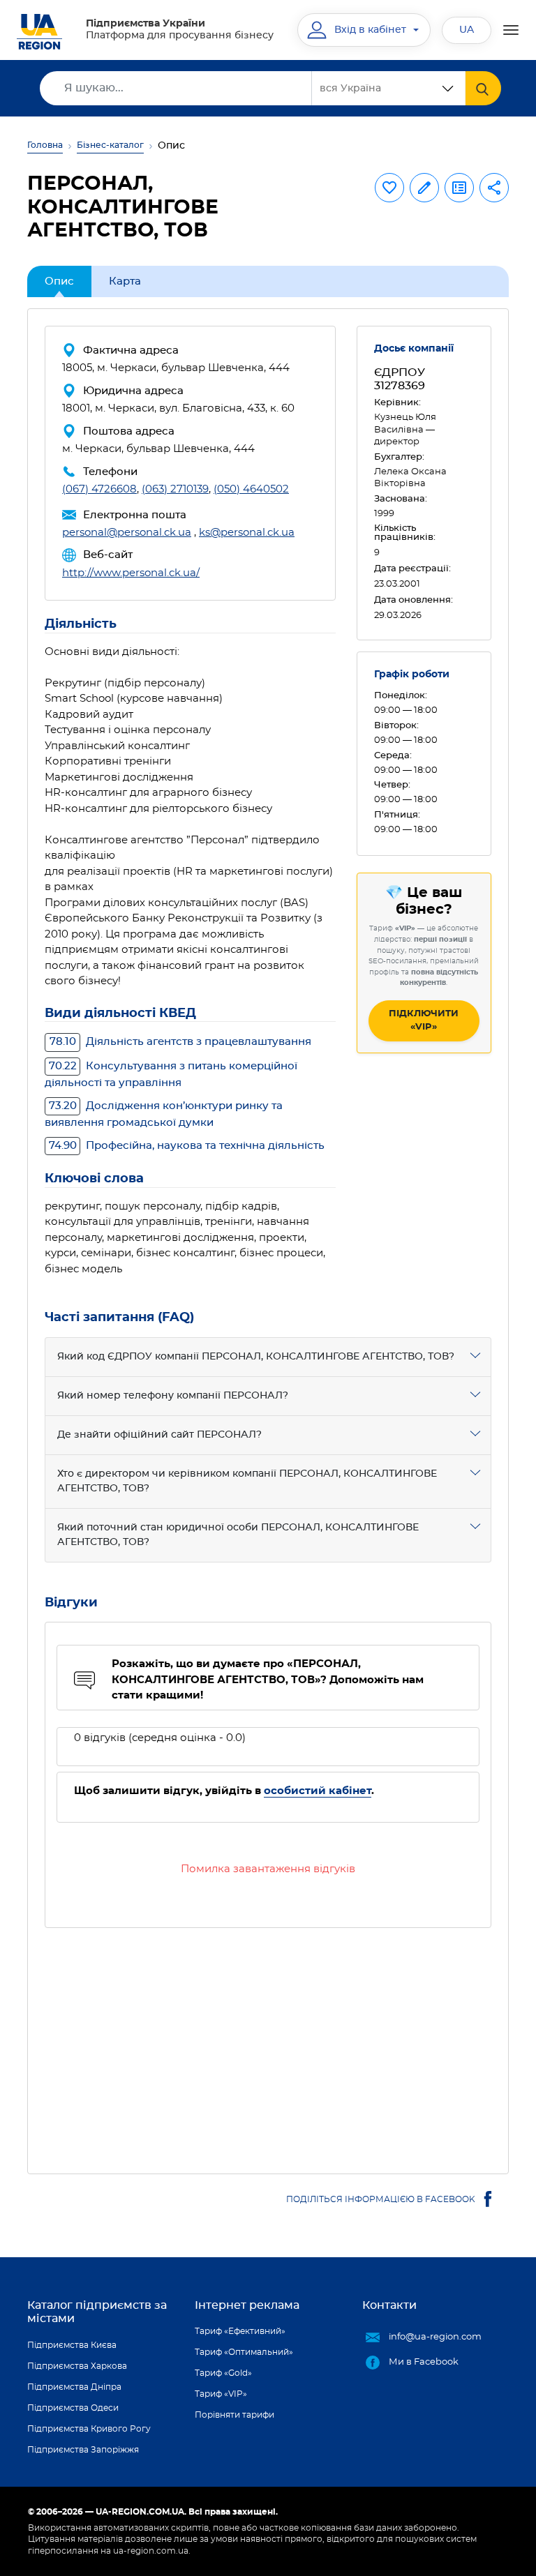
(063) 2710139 (175, 489)
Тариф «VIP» (221, 2394)
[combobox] (389, 88)
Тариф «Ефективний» (240, 2331)
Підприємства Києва (72, 2345)
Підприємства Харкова (77, 2366)
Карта (125, 281)
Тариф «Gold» (223, 2373)
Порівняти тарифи (234, 2415)
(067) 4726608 (99, 489)
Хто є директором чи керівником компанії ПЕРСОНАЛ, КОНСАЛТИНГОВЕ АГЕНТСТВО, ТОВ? (247, 1481)
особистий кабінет (318, 1791)
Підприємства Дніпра (74, 2387)
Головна (45, 145)
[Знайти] (483, 88)
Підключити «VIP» (424, 1021)
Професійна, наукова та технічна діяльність (187, 1146)
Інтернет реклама (247, 2305)
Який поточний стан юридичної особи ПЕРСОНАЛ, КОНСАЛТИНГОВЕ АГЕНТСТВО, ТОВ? (238, 1535)
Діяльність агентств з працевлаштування (180, 1042)
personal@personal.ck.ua (127, 533)
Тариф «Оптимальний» (244, 2352)
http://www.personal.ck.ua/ (131, 573)
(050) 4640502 (251, 489)
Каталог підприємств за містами (97, 2312)
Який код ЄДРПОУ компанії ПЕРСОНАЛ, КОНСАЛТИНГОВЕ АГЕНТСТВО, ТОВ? (256, 1357)
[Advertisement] (268, 2042)
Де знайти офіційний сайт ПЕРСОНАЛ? (159, 1435)
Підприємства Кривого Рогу (89, 2429)
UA (467, 30)
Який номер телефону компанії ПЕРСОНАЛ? (173, 1396)
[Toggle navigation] (511, 30)
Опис (59, 281)
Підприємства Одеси (73, 2408)
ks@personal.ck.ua (247, 533)
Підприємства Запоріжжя (83, 2450)
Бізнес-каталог (110, 145)
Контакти (389, 2305)
